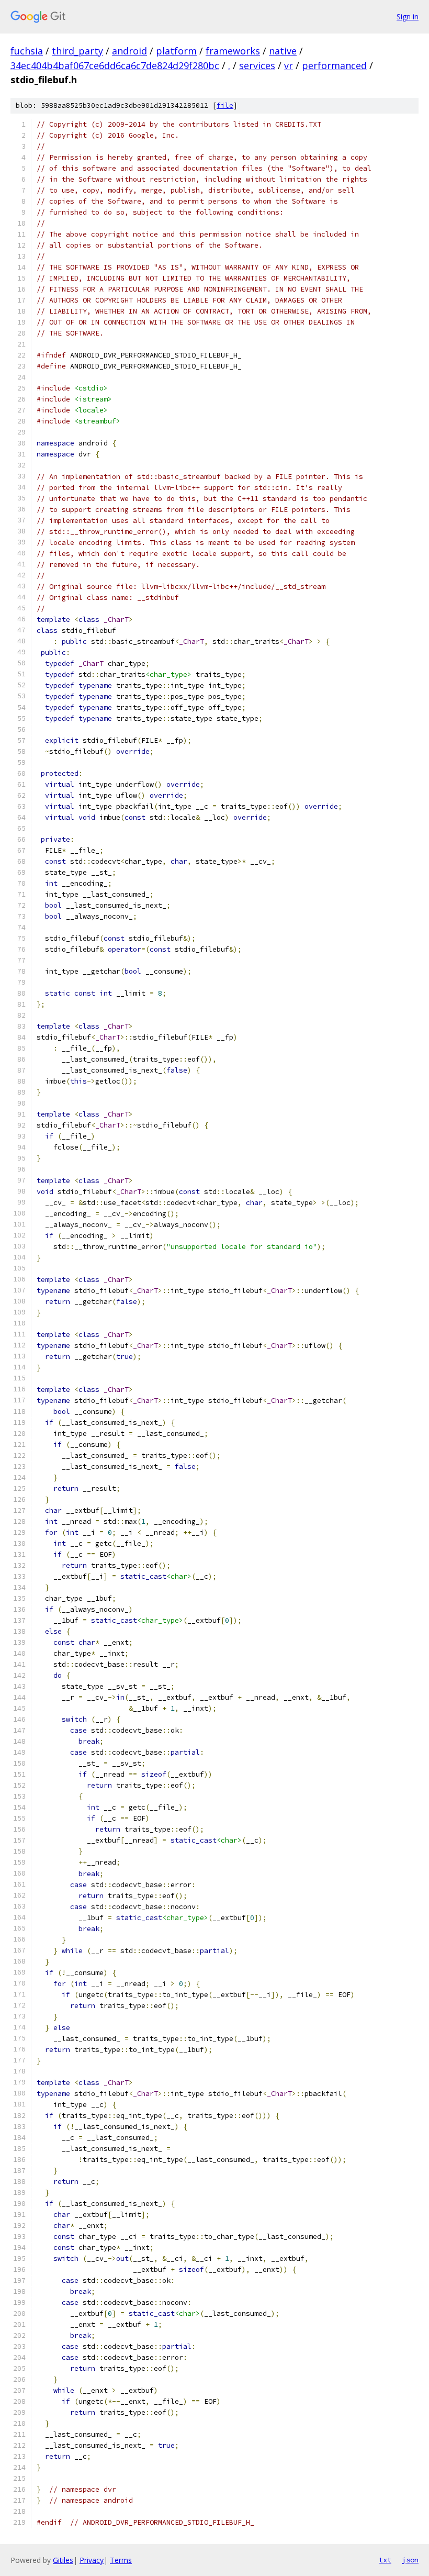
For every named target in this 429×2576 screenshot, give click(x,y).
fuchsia (27, 51)
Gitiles (63, 2560)
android (129, 51)
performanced (334, 65)
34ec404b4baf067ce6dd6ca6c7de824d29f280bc (115, 65)
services (257, 65)
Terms (121, 2560)
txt (385, 2560)
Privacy (92, 2560)
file (225, 105)
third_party (77, 51)
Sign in (408, 16)
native (283, 51)
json (410, 2560)
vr (289, 65)
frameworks (233, 51)
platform (176, 51)
